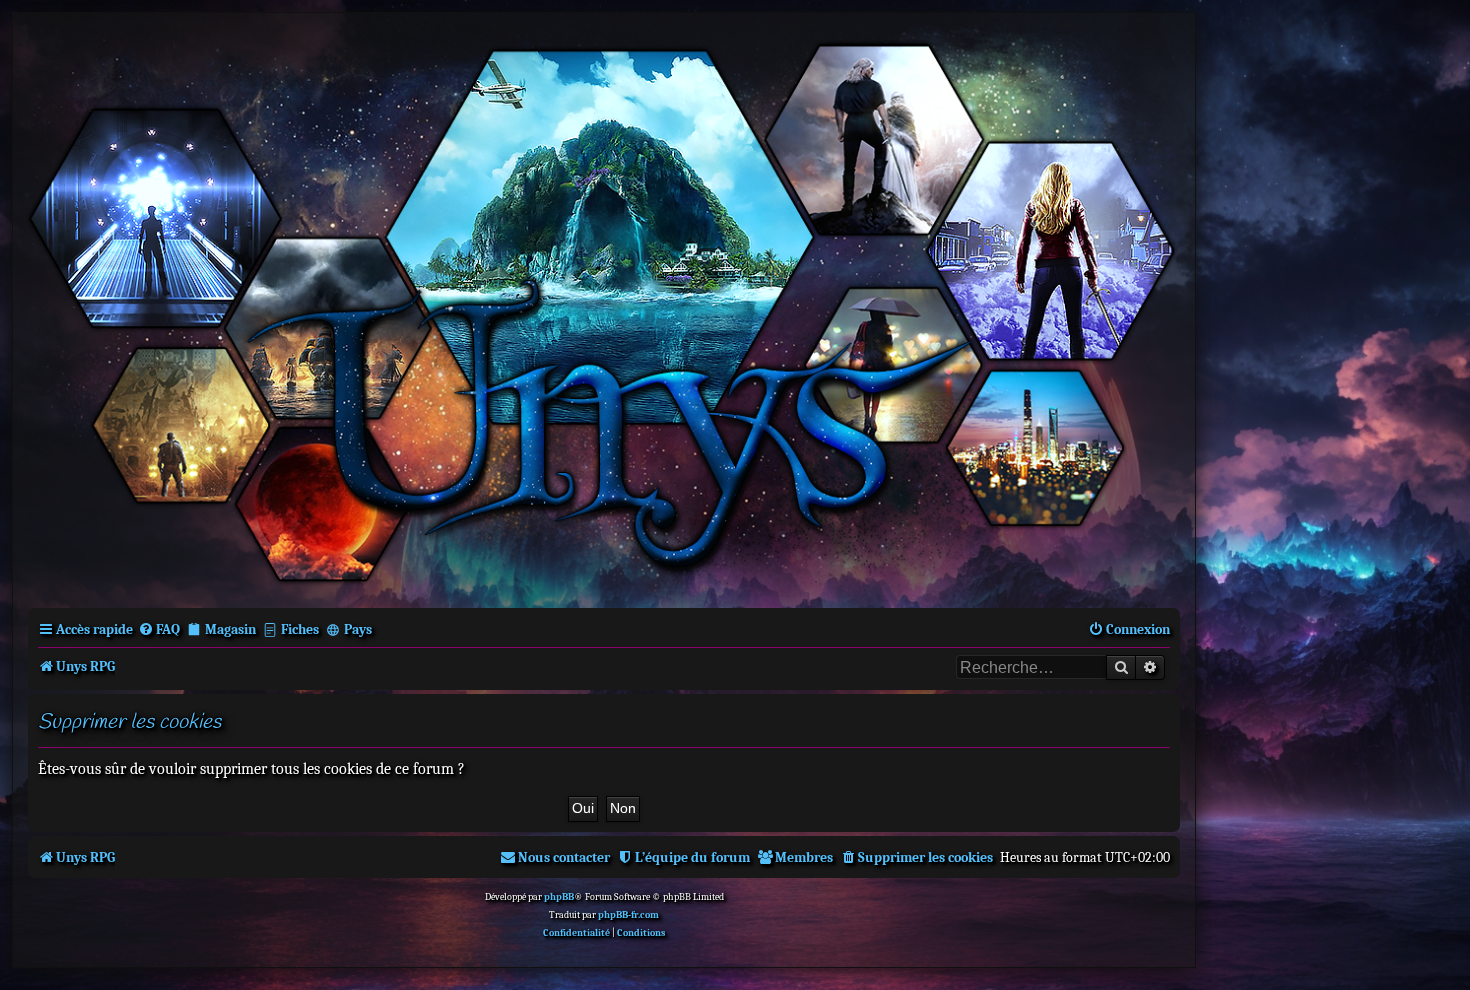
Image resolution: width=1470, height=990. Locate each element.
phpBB (559, 897)
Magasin (230, 629)
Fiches (300, 629)
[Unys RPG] (604, 308)
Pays (358, 629)
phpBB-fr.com (628, 915)
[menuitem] (159, 629)
